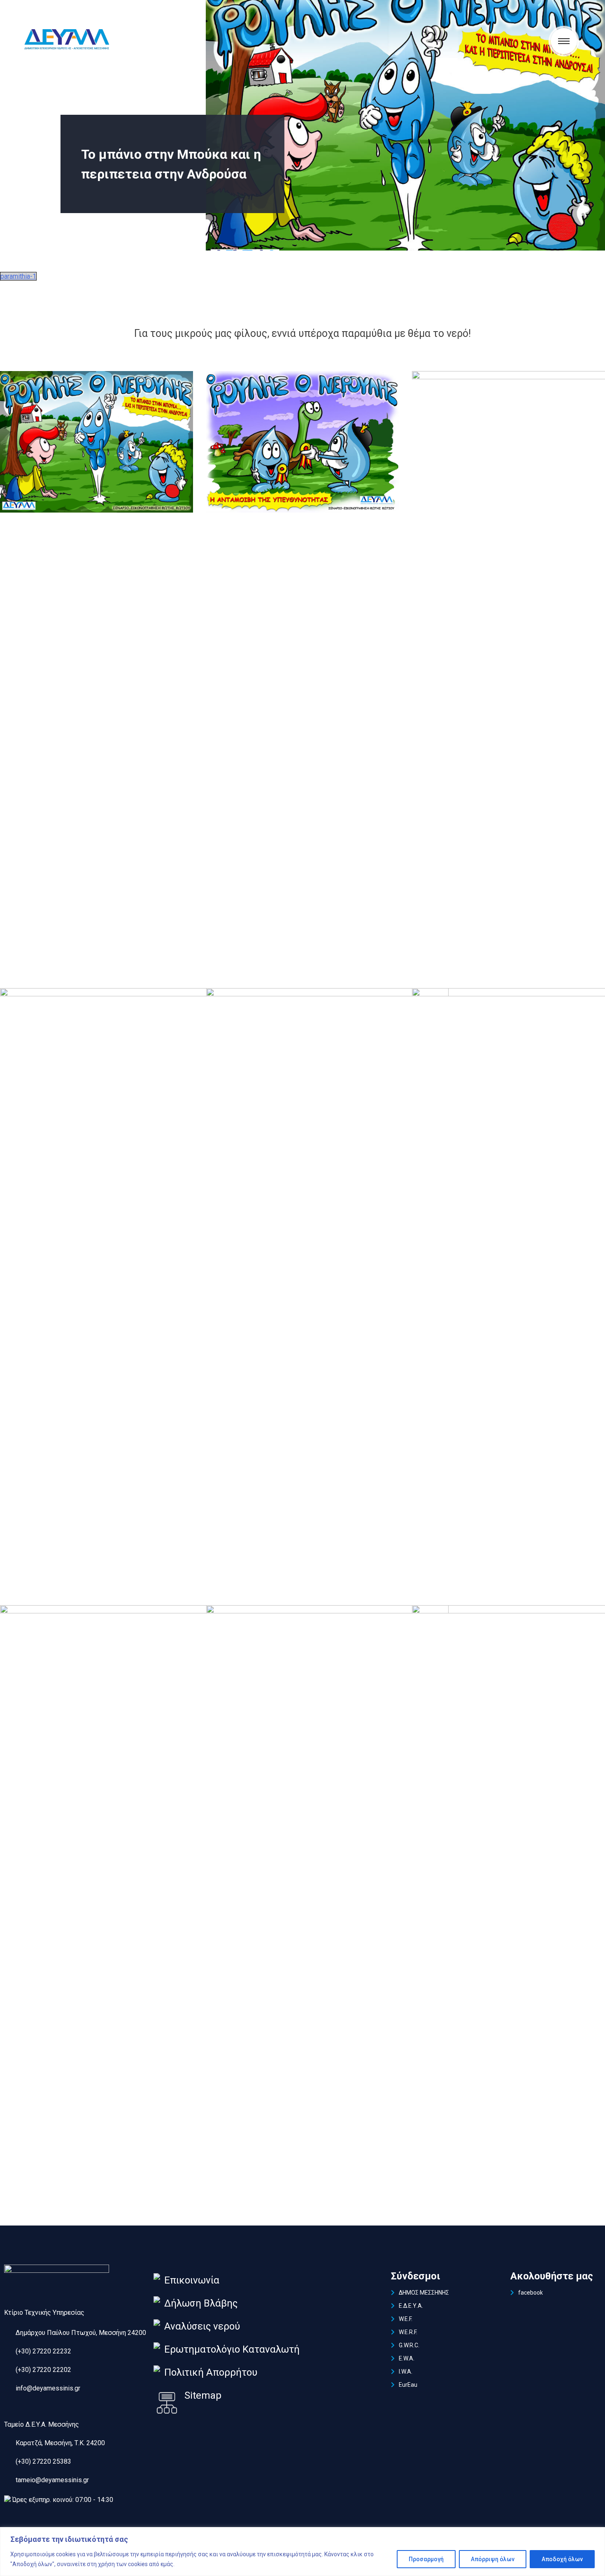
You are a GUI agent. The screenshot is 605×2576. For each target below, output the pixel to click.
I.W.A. (406, 2372)
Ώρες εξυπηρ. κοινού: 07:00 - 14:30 (63, 2500)
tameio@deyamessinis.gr (52, 2480)
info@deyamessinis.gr (48, 2388)
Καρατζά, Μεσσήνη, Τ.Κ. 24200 (60, 2443)
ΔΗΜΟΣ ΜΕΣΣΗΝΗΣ (424, 2293)
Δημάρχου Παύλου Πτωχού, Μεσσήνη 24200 (81, 2333)
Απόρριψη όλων (493, 2559)
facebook (531, 2293)
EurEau (408, 2385)
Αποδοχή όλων (562, 2559)
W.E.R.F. (408, 2332)
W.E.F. (406, 2319)
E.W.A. (407, 2358)
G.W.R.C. (409, 2345)
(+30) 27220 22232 (43, 2351)
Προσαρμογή (426, 2559)
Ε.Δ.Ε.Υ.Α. (411, 2306)
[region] (302, 2552)
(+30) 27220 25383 (43, 2461)
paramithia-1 (18, 276)
